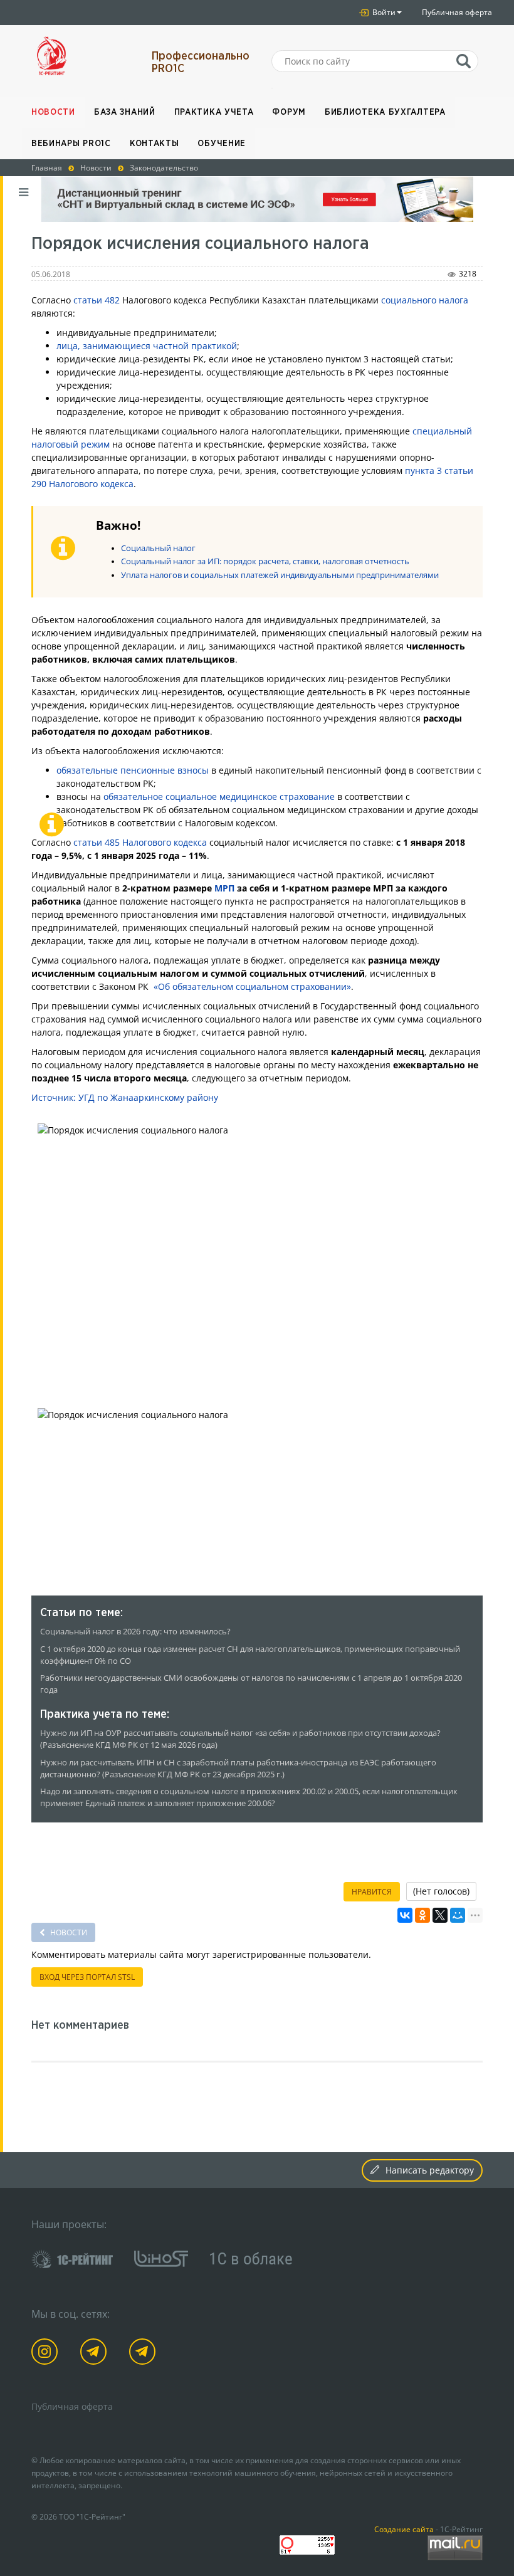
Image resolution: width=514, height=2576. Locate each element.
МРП (224, 888)
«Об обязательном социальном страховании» (252, 986)
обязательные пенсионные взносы (133, 770)
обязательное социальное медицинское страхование (219, 796)
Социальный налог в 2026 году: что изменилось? (135, 1632)
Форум (289, 112)
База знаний (125, 112)
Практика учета (214, 112)
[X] (440, 1915)
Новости (53, 112)
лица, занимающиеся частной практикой (147, 346)
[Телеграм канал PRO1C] (96, 2354)
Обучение (222, 144)
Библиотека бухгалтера (385, 112)
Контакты (155, 144)
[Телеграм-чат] (144, 2354)
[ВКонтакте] (405, 1915)
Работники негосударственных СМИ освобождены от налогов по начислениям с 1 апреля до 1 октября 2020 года (251, 1684)
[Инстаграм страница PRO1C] (47, 2354)
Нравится (372, 1892)
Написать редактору (430, 2170)
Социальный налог (158, 548)
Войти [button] (383, 12)
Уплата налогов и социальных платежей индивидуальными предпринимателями (280, 575)
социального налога (425, 300)
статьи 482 (97, 300)
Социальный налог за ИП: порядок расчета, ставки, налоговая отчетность (265, 561)
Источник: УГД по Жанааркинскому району (125, 1097)
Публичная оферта (457, 12)
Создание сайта (404, 2529)
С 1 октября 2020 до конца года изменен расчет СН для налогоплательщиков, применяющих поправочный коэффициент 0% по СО (250, 1655)
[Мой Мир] (458, 1915)
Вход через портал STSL (87, 1977)
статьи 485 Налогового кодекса (140, 842)
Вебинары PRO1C (71, 144)
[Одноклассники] (422, 1915)
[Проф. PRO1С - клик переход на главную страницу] (82, 56)
